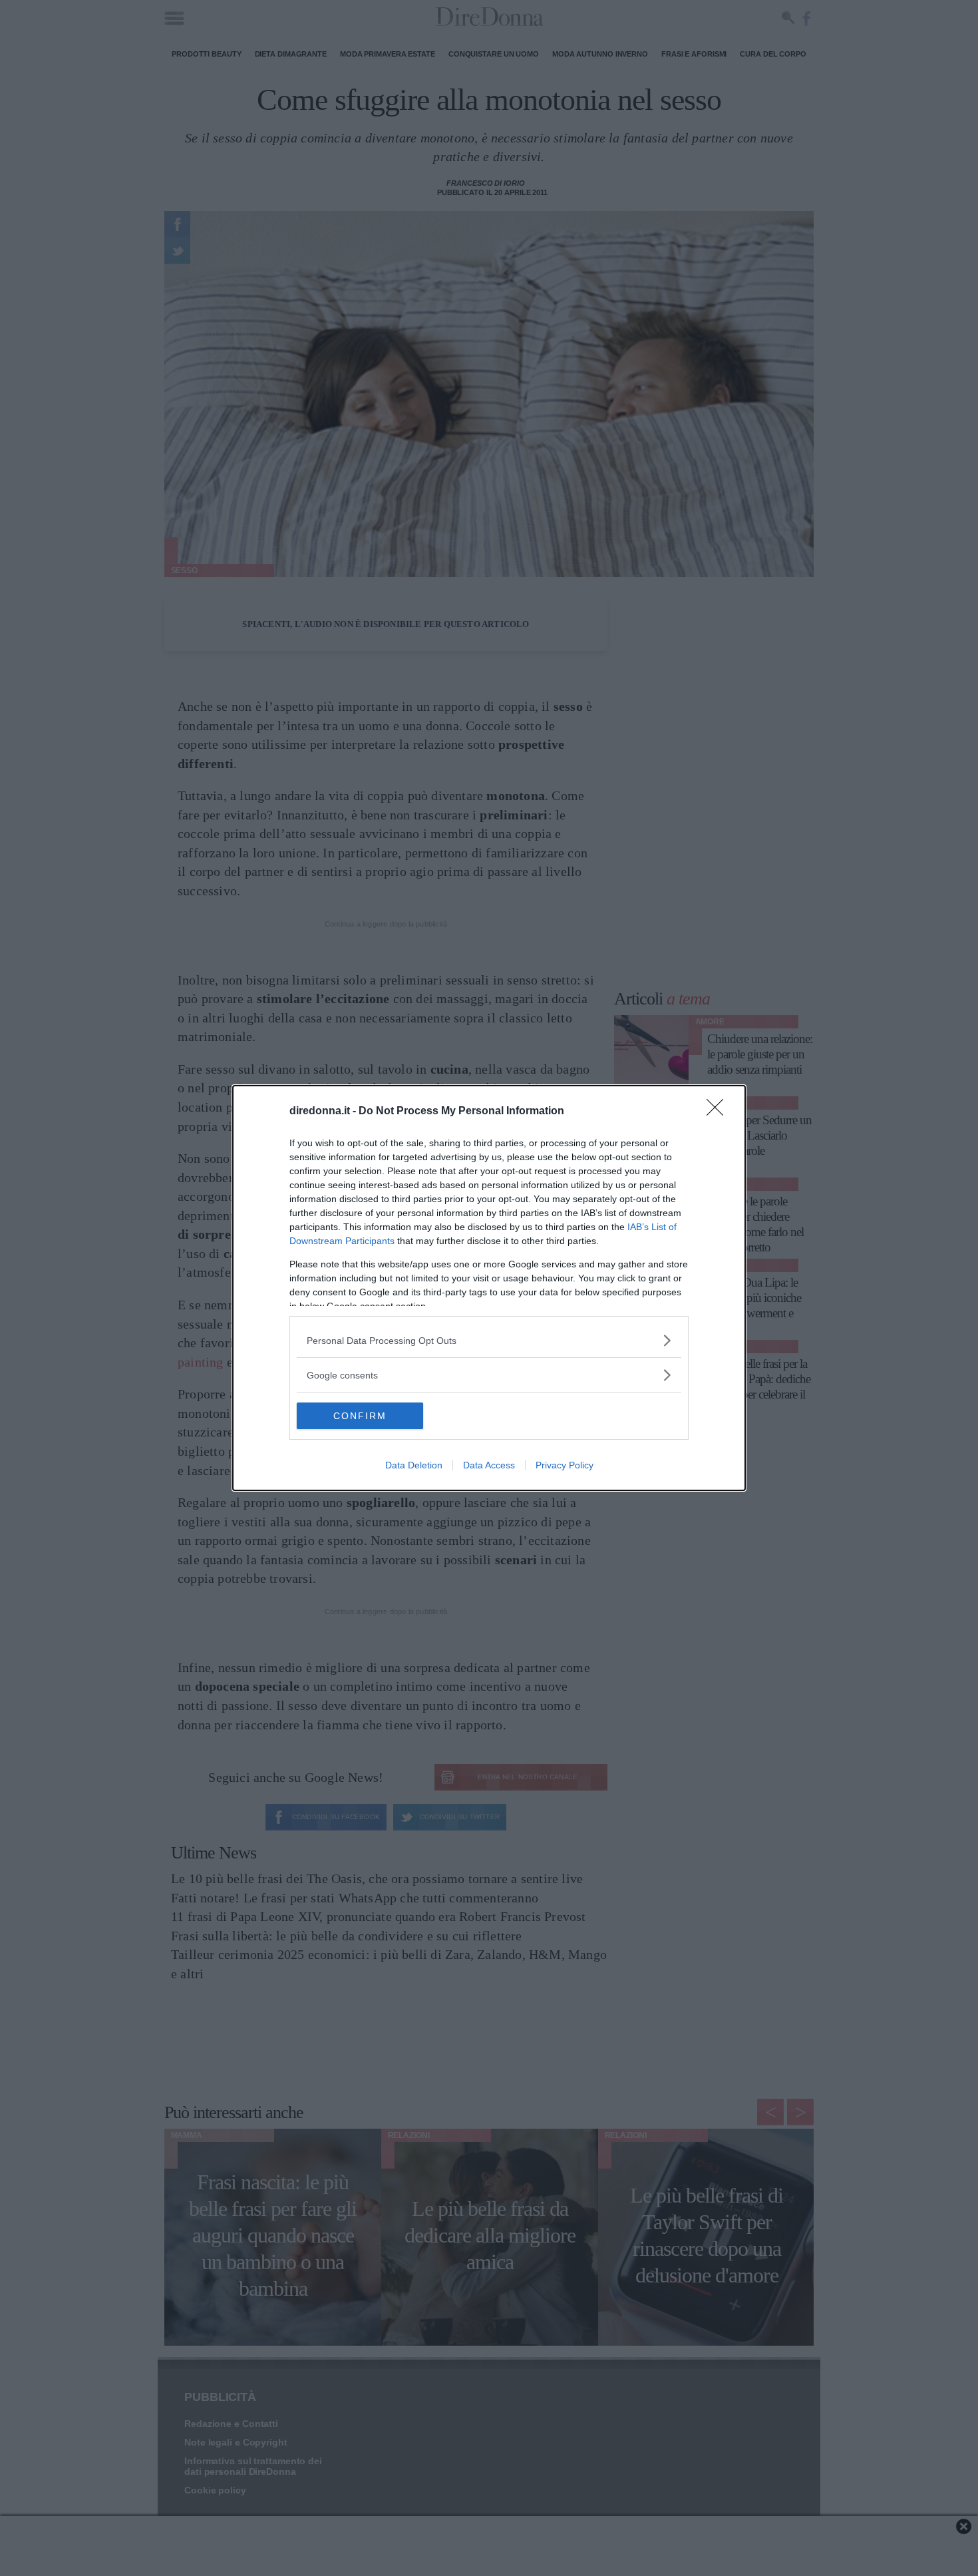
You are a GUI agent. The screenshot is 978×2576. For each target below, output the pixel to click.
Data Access (489, 1465)
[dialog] (489, 1288)
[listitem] (489, 1340)
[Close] (719, 1112)
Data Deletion (414, 1465)
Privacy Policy (565, 1465)
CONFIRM (360, 1416)
